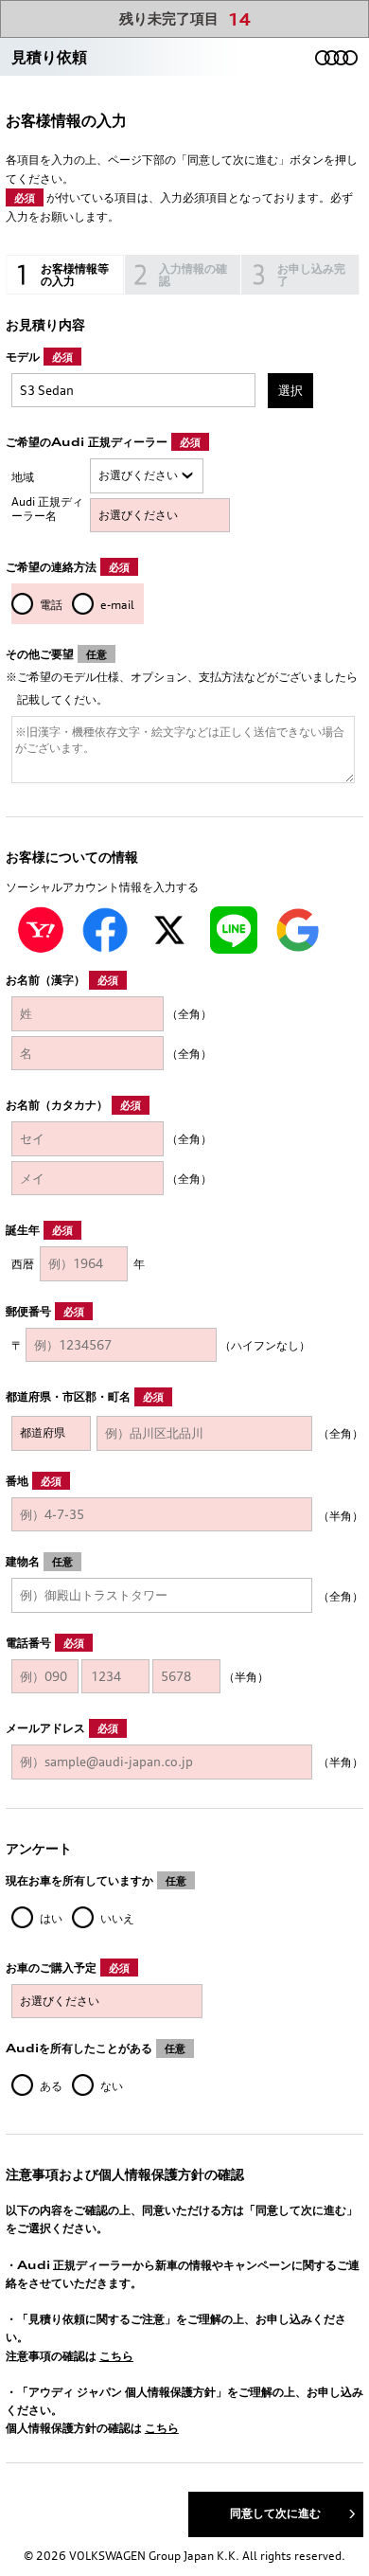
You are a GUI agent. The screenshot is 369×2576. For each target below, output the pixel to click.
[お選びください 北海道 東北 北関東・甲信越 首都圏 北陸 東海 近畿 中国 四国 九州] (147, 476)
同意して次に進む (275, 2513)
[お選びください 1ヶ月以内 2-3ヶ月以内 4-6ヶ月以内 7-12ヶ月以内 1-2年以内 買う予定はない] (107, 2002)
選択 (290, 390)
